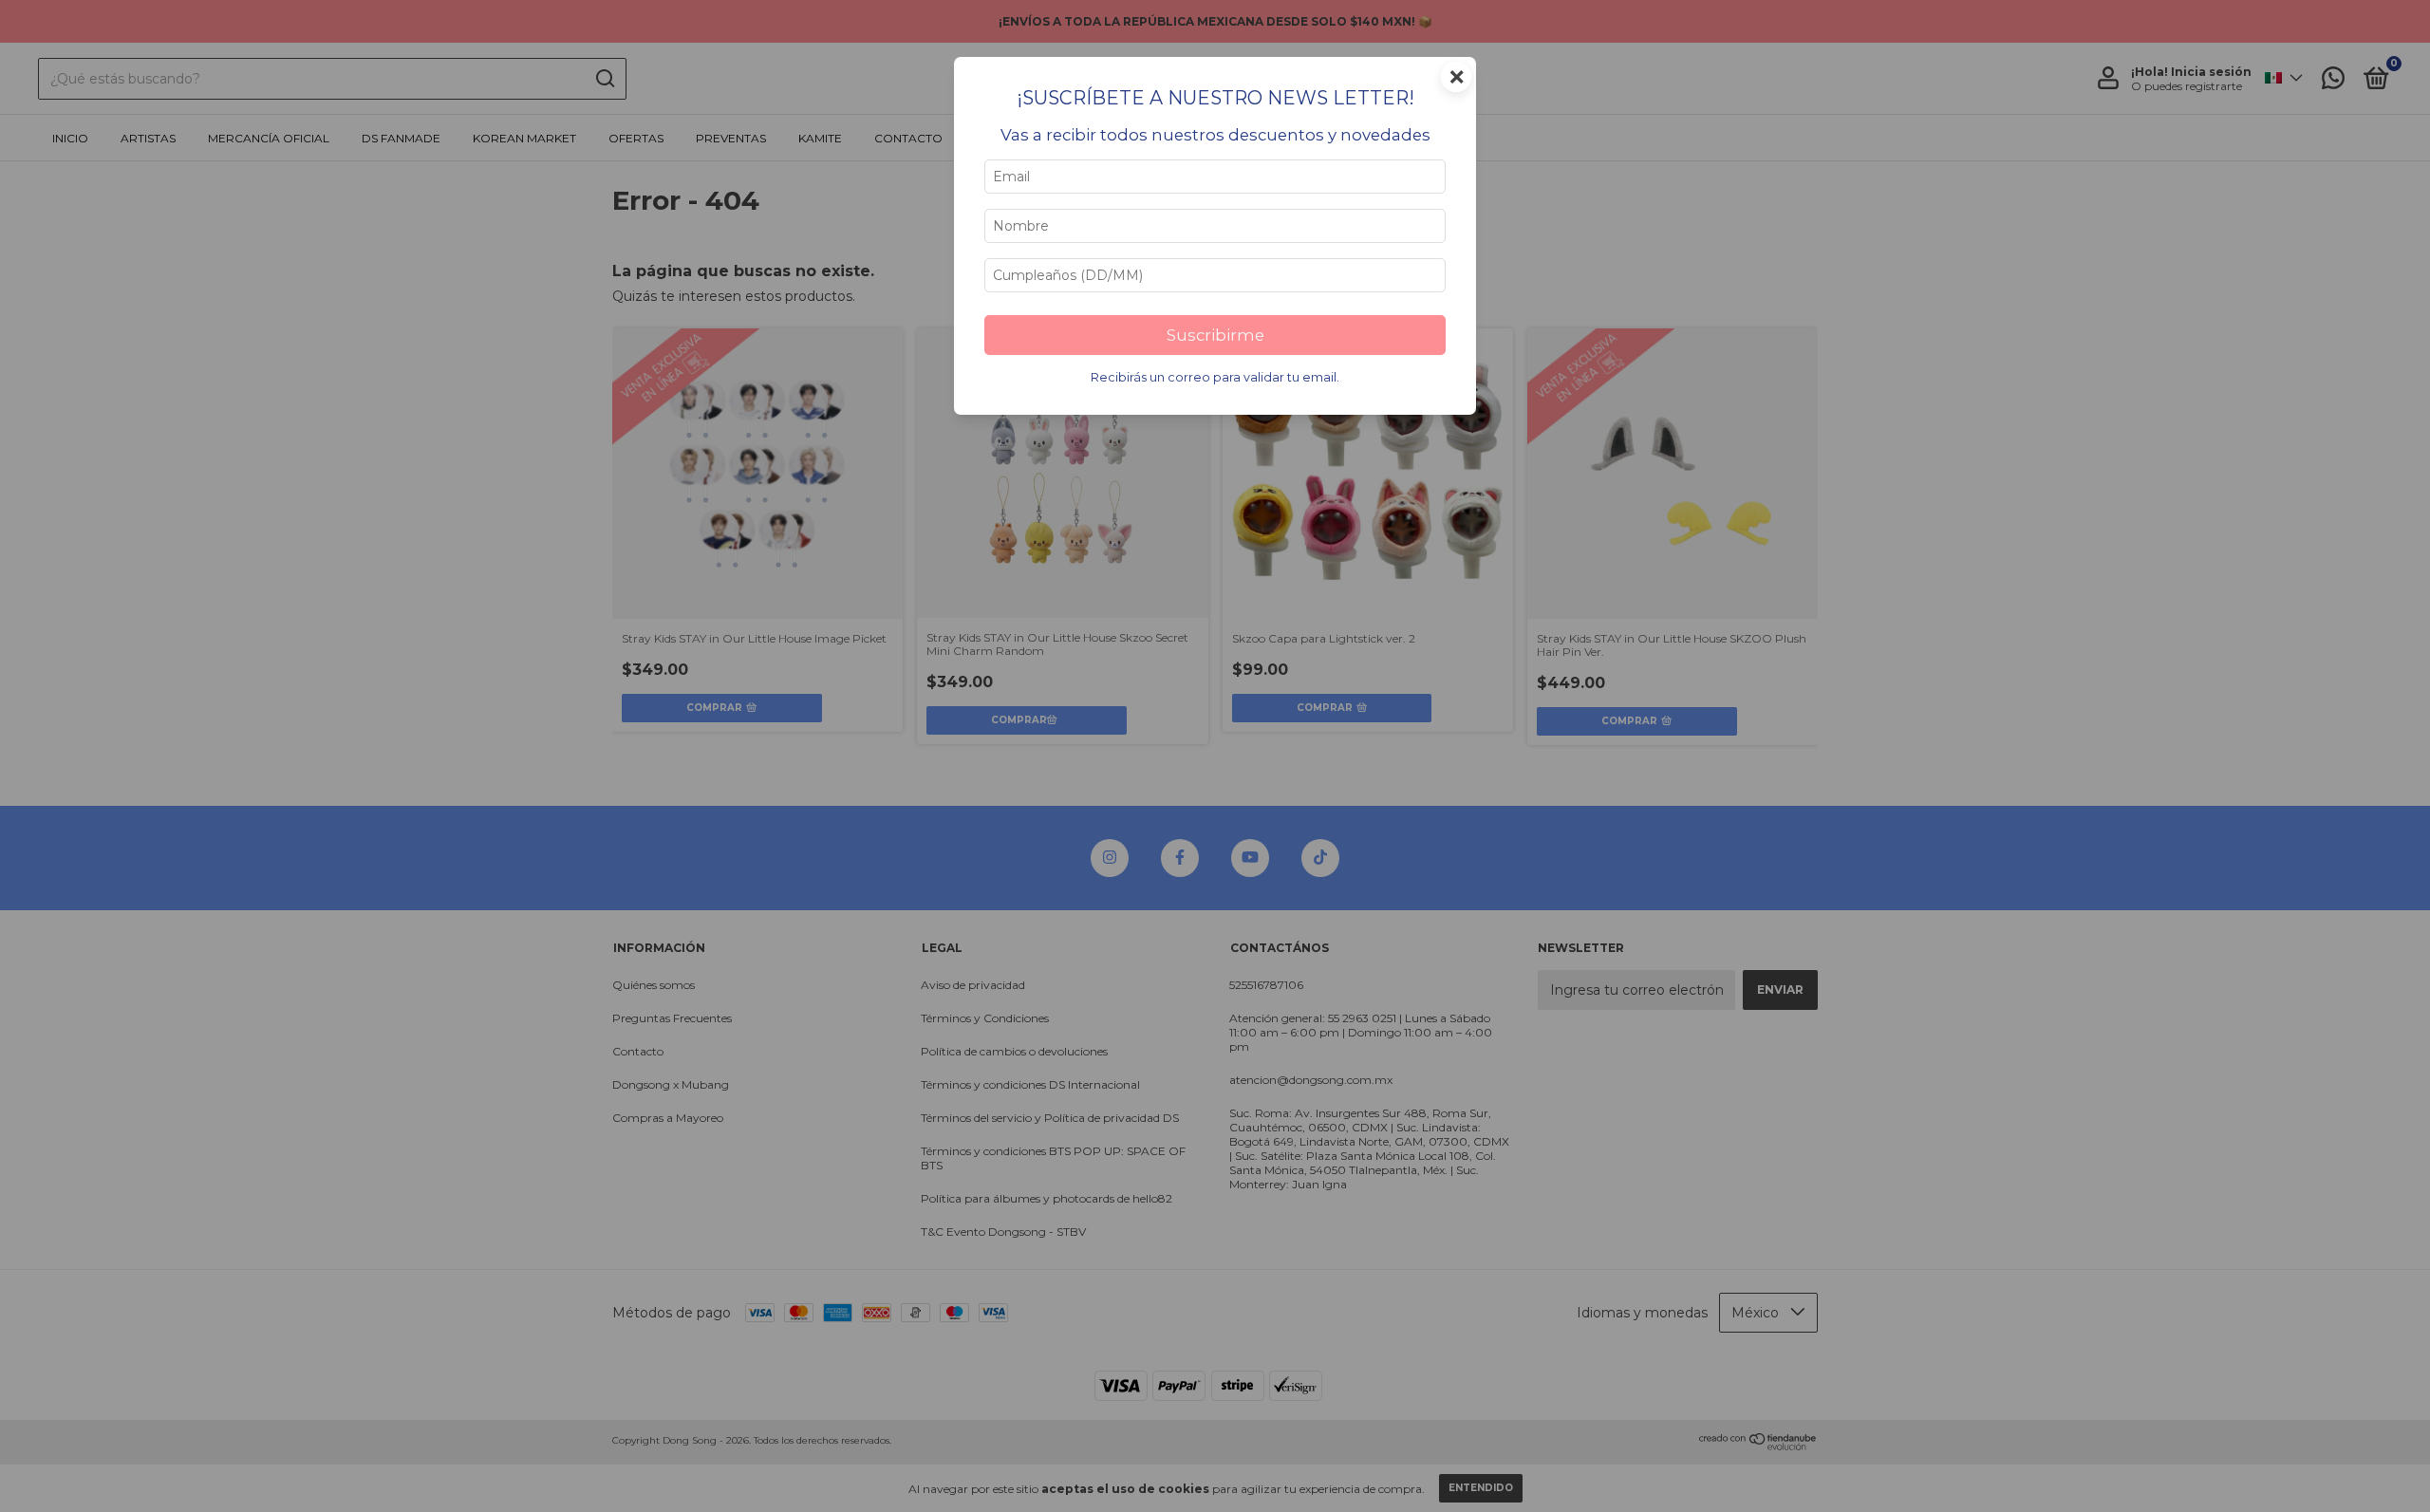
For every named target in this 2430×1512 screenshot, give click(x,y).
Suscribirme (1215, 335)
